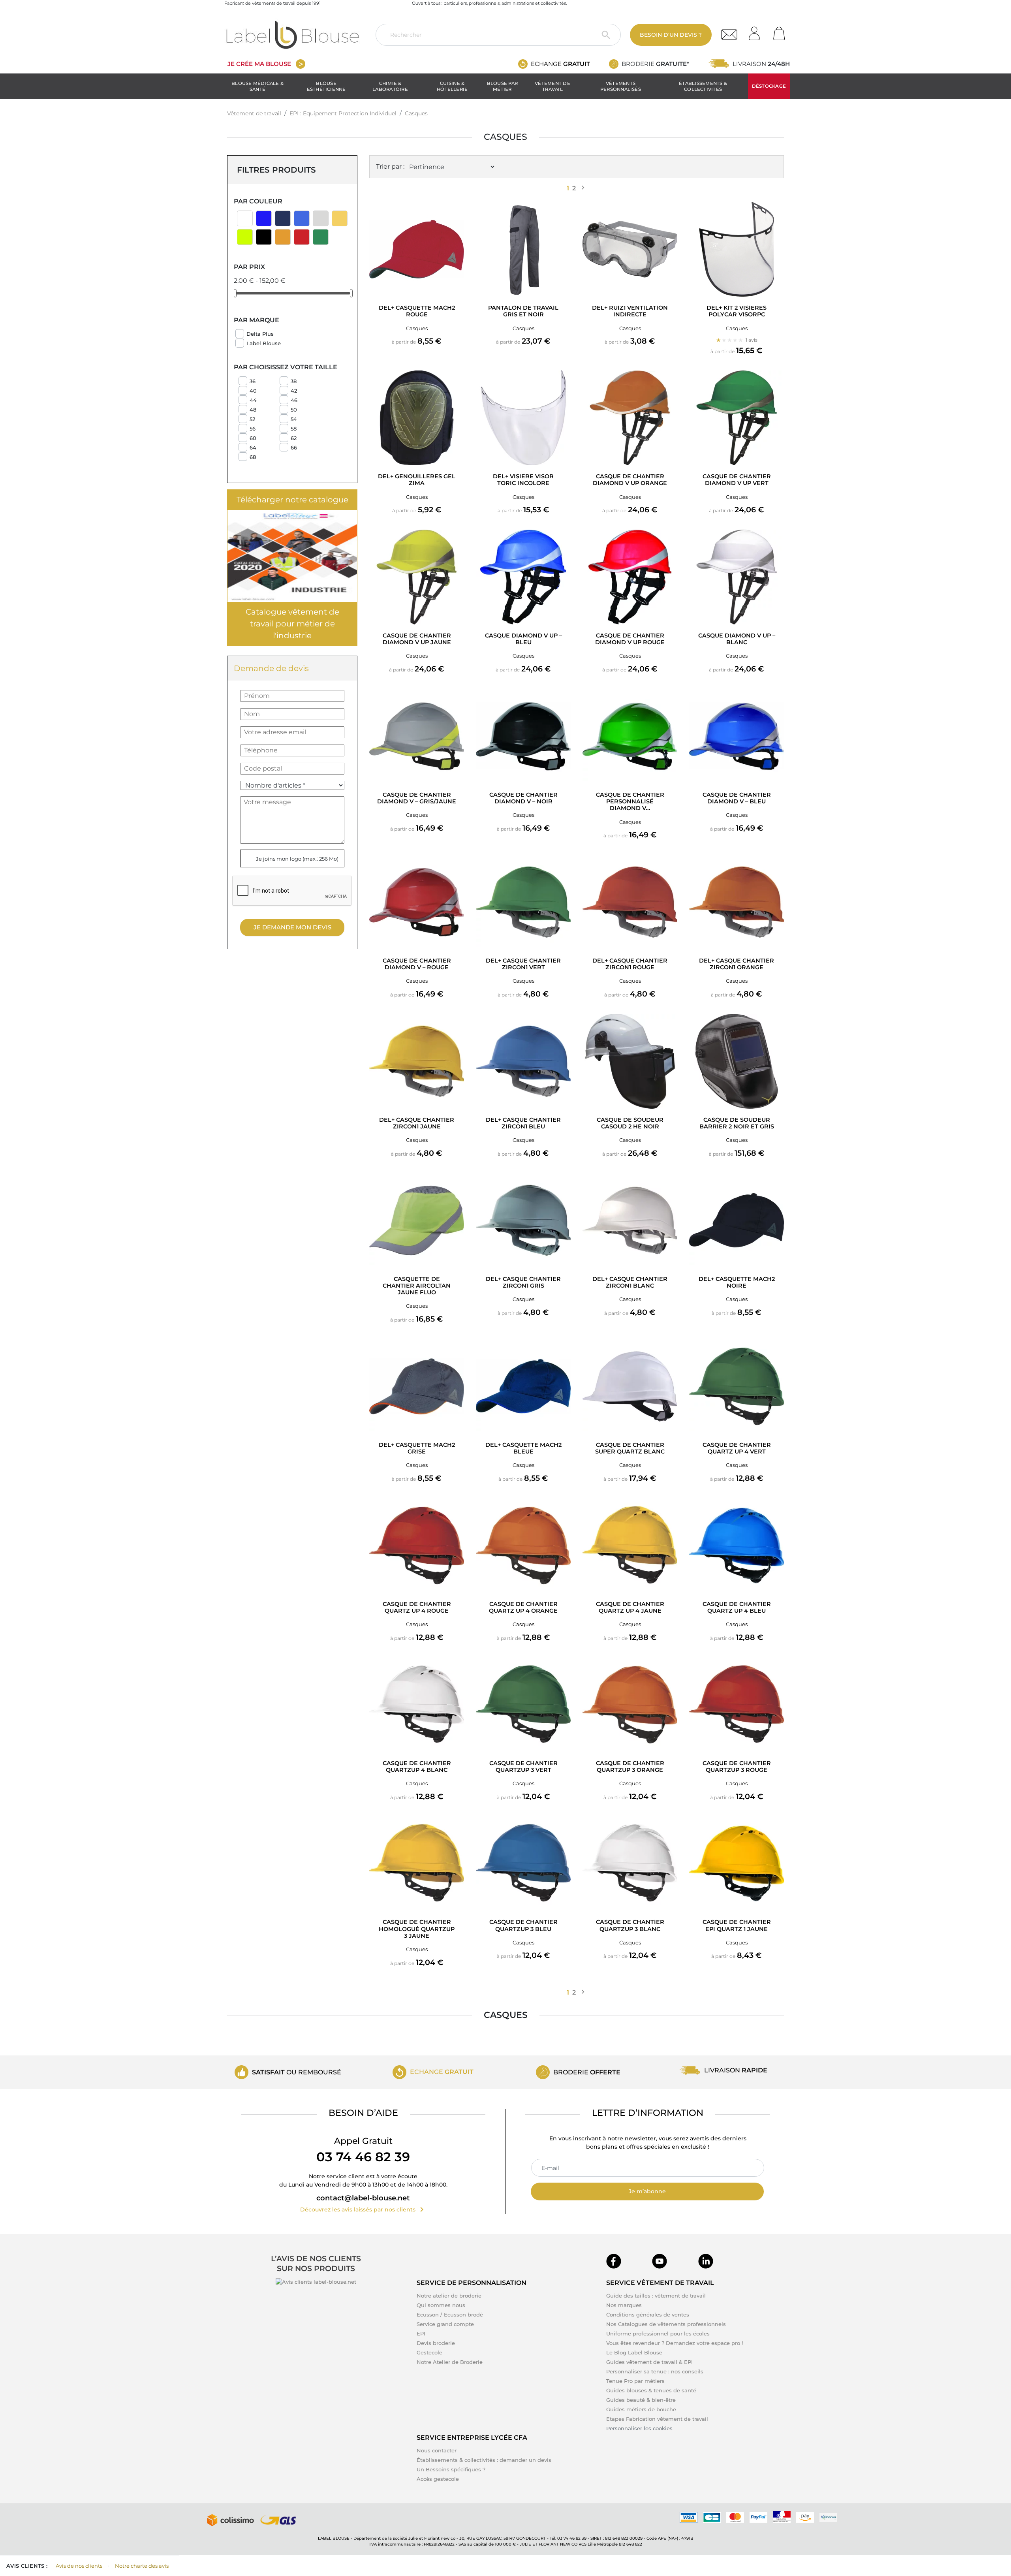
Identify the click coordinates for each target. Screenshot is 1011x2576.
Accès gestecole (438, 2479)
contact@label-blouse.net (363, 2198)
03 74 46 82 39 (363, 2157)
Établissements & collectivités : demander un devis (484, 2460)
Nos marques (624, 2305)
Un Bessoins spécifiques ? (451, 2469)
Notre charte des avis (142, 2566)
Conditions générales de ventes (648, 2315)
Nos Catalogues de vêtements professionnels (666, 2324)
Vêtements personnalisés (621, 86)
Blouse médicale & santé (257, 86)
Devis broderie (436, 2343)
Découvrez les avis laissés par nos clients (363, 2209)
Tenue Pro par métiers (635, 2381)
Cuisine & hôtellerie (452, 86)
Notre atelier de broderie (449, 2296)
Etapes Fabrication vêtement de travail (657, 2419)
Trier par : (390, 166)
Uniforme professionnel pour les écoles (658, 2333)
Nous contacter (437, 2450)
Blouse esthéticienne (326, 86)
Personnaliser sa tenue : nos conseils (655, 2371)
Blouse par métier (502, 86)
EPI (421, 2333)
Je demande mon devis (292, 927)
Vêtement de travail (552, 86)
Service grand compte (445, 2324)
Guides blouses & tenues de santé (651, 2390)
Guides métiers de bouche (641, 2409)
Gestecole (429, 2352)
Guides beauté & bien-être (641, 2400)
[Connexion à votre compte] (757, 31)
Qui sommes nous (441, 2305)
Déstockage (769, 86)
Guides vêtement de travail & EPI (649, 2362)
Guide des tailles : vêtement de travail (656, 2296)
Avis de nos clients (79, 2566)
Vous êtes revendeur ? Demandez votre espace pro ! (675, 2343)
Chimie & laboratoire (390, 86)
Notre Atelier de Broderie (450, 2362)
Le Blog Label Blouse (634, 2352)
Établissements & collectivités (703, 86)
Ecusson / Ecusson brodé (450, 2315)
